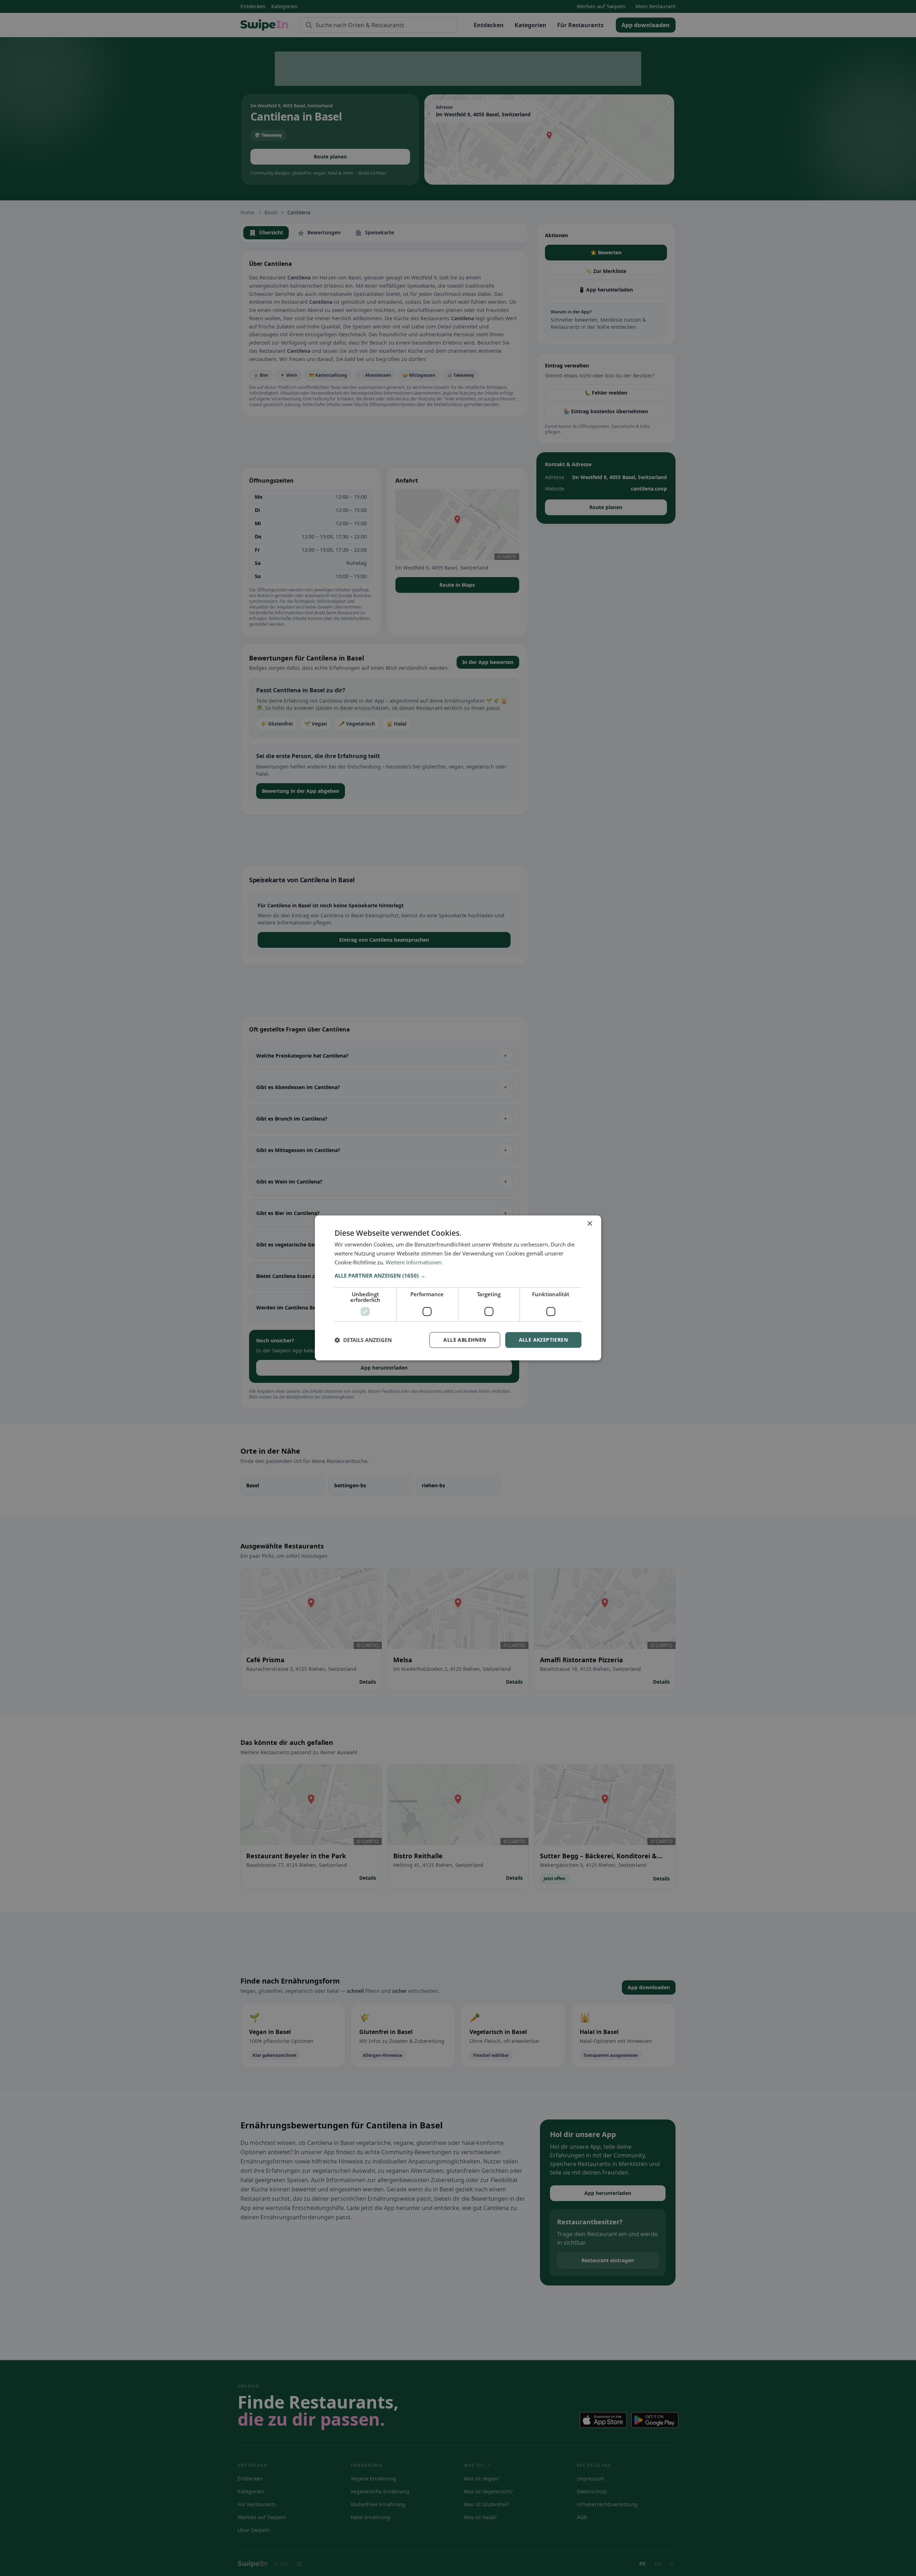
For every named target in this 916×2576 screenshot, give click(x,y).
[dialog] (458, 1288)
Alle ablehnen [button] (465, 1340)
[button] (458, 1275)
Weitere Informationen (414, 1262)
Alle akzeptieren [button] (543, 1340)
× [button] (589, 1224)
